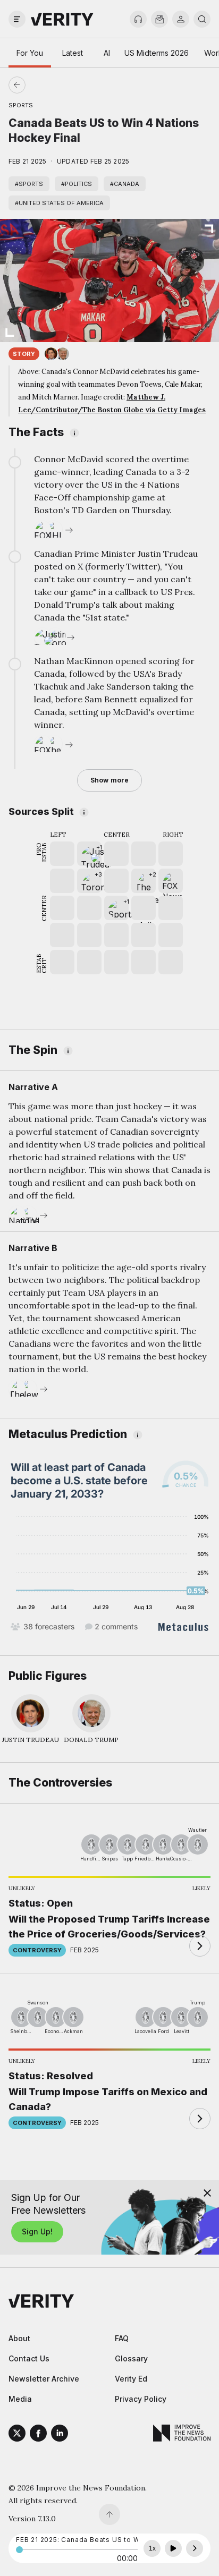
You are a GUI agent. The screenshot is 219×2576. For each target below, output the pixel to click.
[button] (89, 854)
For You (30, 53)
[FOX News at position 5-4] (171, 881)
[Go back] (63, 85)
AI (107, 53)
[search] (202, 19)
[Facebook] (38, 2435)
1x (152, 2548)
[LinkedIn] (60, 2435)
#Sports (29, 184)
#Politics (77, 184)
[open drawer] (17, 19)
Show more (109, 780)
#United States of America (59, 203)
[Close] (207, 2193)
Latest (73, 53)
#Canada (125, 184)
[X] (17, 2435)
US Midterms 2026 (157, 53)
